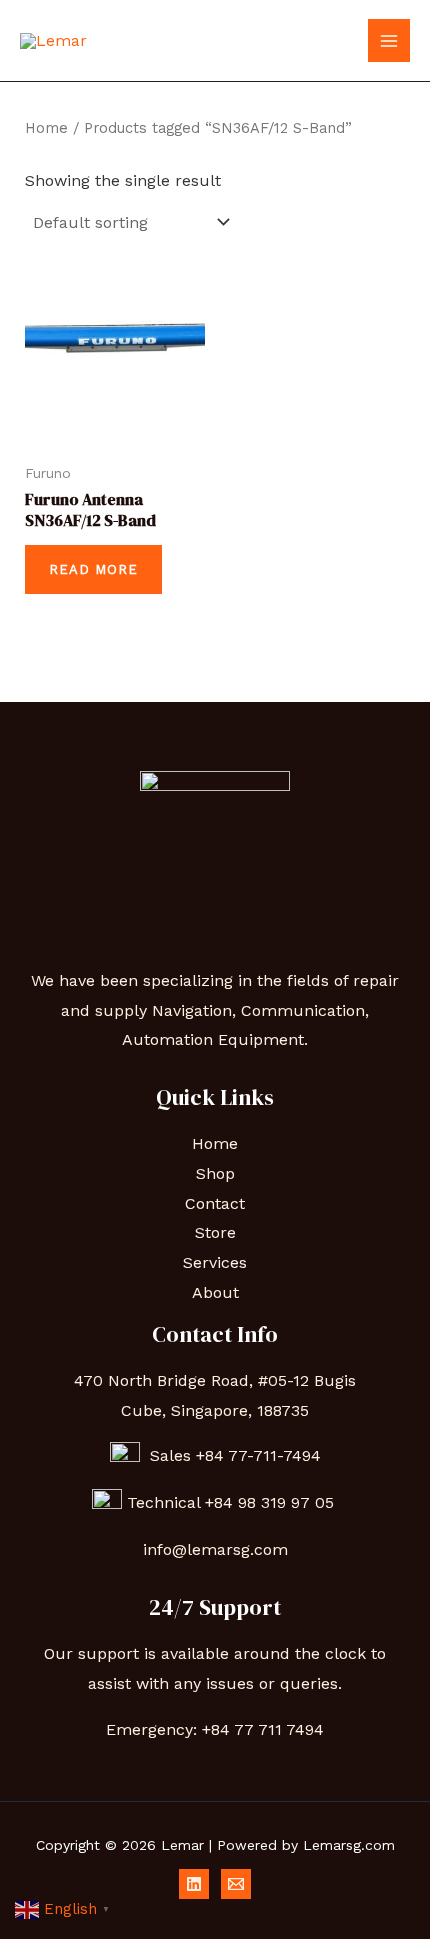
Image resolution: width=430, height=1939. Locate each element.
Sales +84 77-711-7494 (230, 1455)
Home (46, 128)
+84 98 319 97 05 (272, 1502)
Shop (215, 1173)
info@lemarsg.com (215, 1549)
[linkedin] (194, 1884)
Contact (215, 1203)
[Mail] (236, 1884)
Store (215, 1232)
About (215, 1292)
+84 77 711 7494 (263, 1729)
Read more (93, 569)
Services (215, 1262)
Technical (166, 1502)
